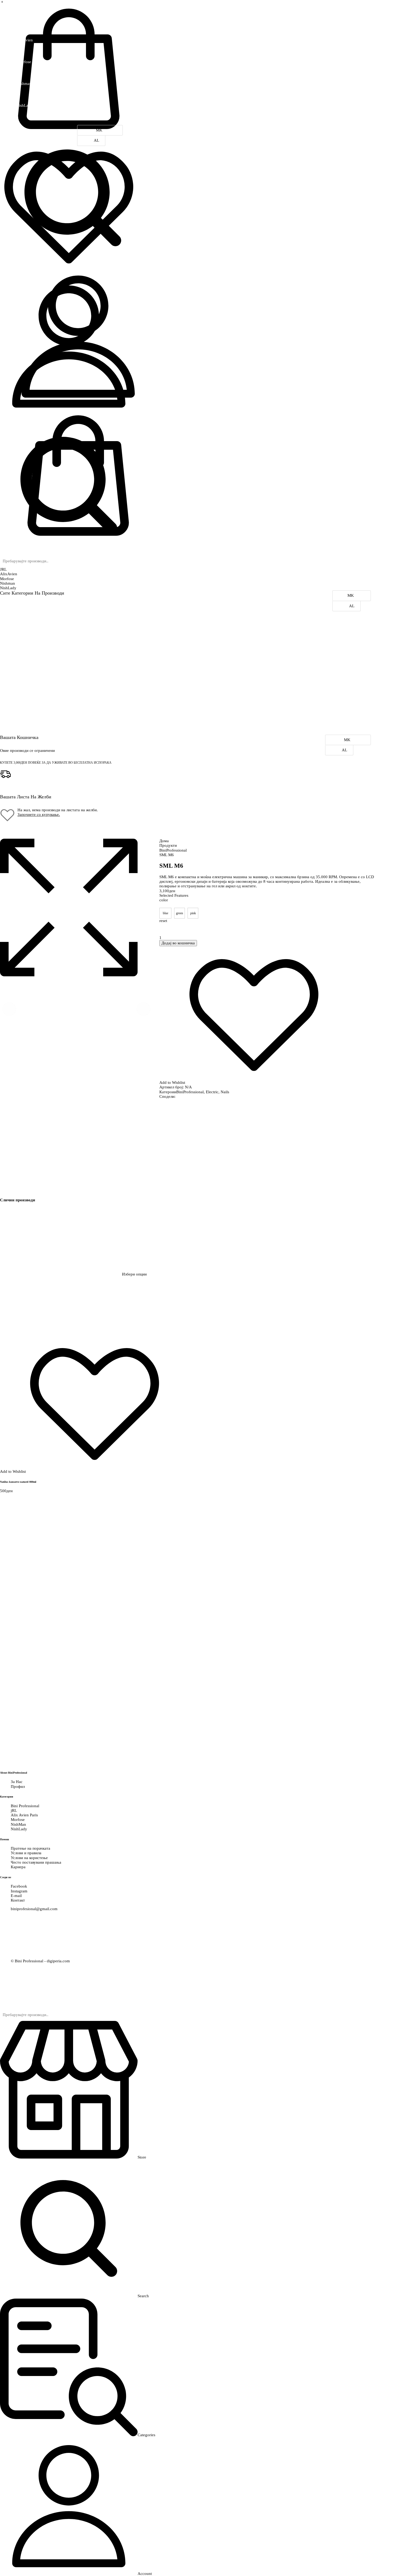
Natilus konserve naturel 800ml (18, 1482)
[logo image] (40, 6)
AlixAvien (9, 574)
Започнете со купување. (39, 814)
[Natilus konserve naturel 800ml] (61, 1274)
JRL (3, 569)
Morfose (7, 579)
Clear (269, 927)
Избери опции (134, 1274)
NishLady (8, 588)
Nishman (8, 583)
